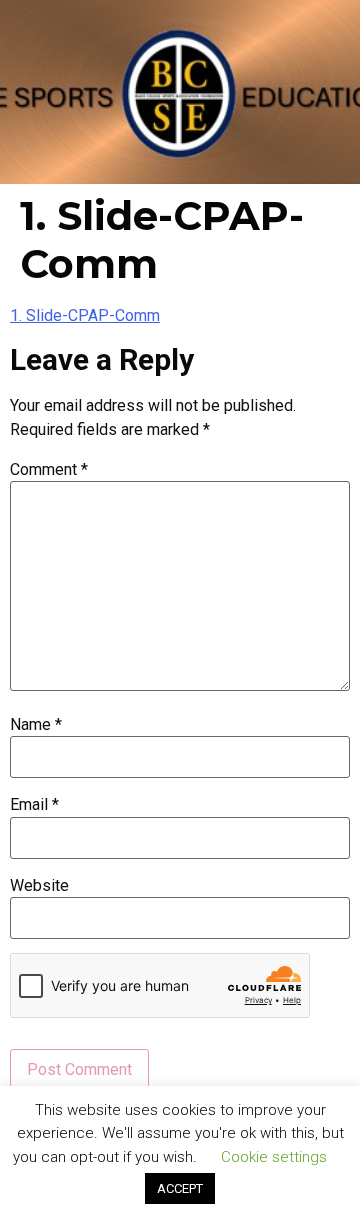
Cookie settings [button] (274, 1157)
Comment (49, 470)
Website (39, 886)
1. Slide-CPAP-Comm (85, 315)
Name (36, 725)
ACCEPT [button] (180, 1188)
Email (34, 805)
